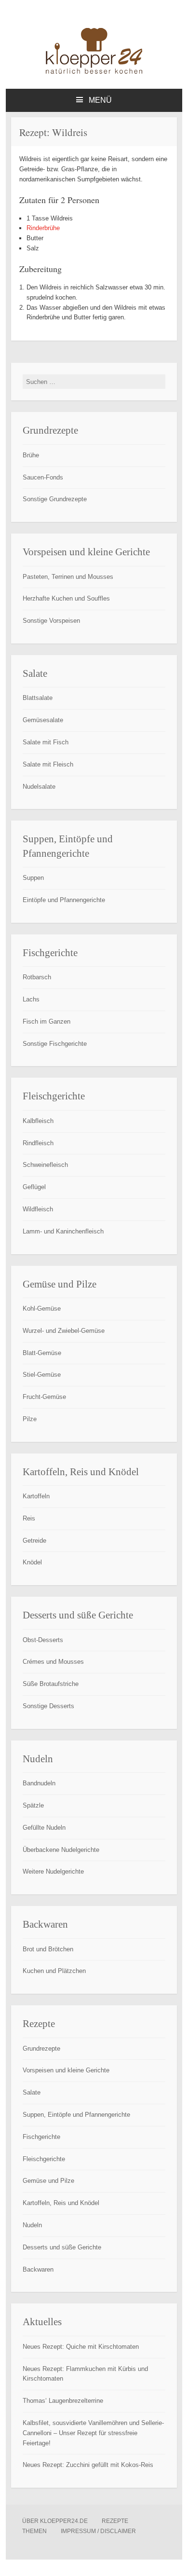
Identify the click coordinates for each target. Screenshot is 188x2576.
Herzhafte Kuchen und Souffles (66, 598)
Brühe (31, 455)
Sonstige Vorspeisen (51, 621)
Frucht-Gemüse (44, 1397)
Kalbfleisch (38, 1121)
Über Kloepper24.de (55, 2521)
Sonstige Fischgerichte (55, 1044)
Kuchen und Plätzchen (54, 1971)
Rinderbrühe (43, 228)
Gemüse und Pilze (48, 2181)
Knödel (32, 1562)
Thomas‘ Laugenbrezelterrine (63, 2401)
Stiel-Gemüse (42, 1375)
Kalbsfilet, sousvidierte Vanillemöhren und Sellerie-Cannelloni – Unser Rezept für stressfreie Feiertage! (93, 2433)
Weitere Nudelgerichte (53, 1871)
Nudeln (32, 2225)
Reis (29, 1518)
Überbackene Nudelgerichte (61, 1850)
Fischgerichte (41, 2137)
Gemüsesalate (43, 720)
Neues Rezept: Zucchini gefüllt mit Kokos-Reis (88, 2465)
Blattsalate (38, 698)
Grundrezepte (41, 2048)
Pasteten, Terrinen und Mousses (68, 577)
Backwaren (38, 2269)
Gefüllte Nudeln (44, 1828)
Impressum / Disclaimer (98, 2531)
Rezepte (115, 2521)
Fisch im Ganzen (47, 1021)
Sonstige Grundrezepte (55, 499)
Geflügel (34, 1187)
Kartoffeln (36, 1496)
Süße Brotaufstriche (51, 1684)
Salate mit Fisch (46, 742)
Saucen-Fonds (43, 477)
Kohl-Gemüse (42, 1309)
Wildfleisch (38, 1209)
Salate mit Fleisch (48, 764)
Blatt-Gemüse (42, 1353)
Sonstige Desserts (48, 1706)
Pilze (30, 1419)
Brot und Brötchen (48, 1949)
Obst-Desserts (43, 1640)
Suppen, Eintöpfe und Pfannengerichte (76, 2115)
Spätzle (33, 1805)
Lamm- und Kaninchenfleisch (63, 1231)
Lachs (31, 999)
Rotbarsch (37, 977)
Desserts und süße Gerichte (62, 2247)
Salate (32, 2092)
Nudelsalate (39, 787)
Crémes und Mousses (53, 1662)
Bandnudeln (39, 1783)
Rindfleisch (38, 1143)
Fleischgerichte (44, 2159)
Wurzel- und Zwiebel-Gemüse (64, 1331)
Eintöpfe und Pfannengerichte (64, 900)
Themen (34, 2531)
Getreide (34, 1541)
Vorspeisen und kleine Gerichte (66, 2070)
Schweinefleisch (45, 1165)
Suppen (33, 878)
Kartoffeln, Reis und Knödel (61, 2203)
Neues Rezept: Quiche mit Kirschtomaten (81, 2347)
